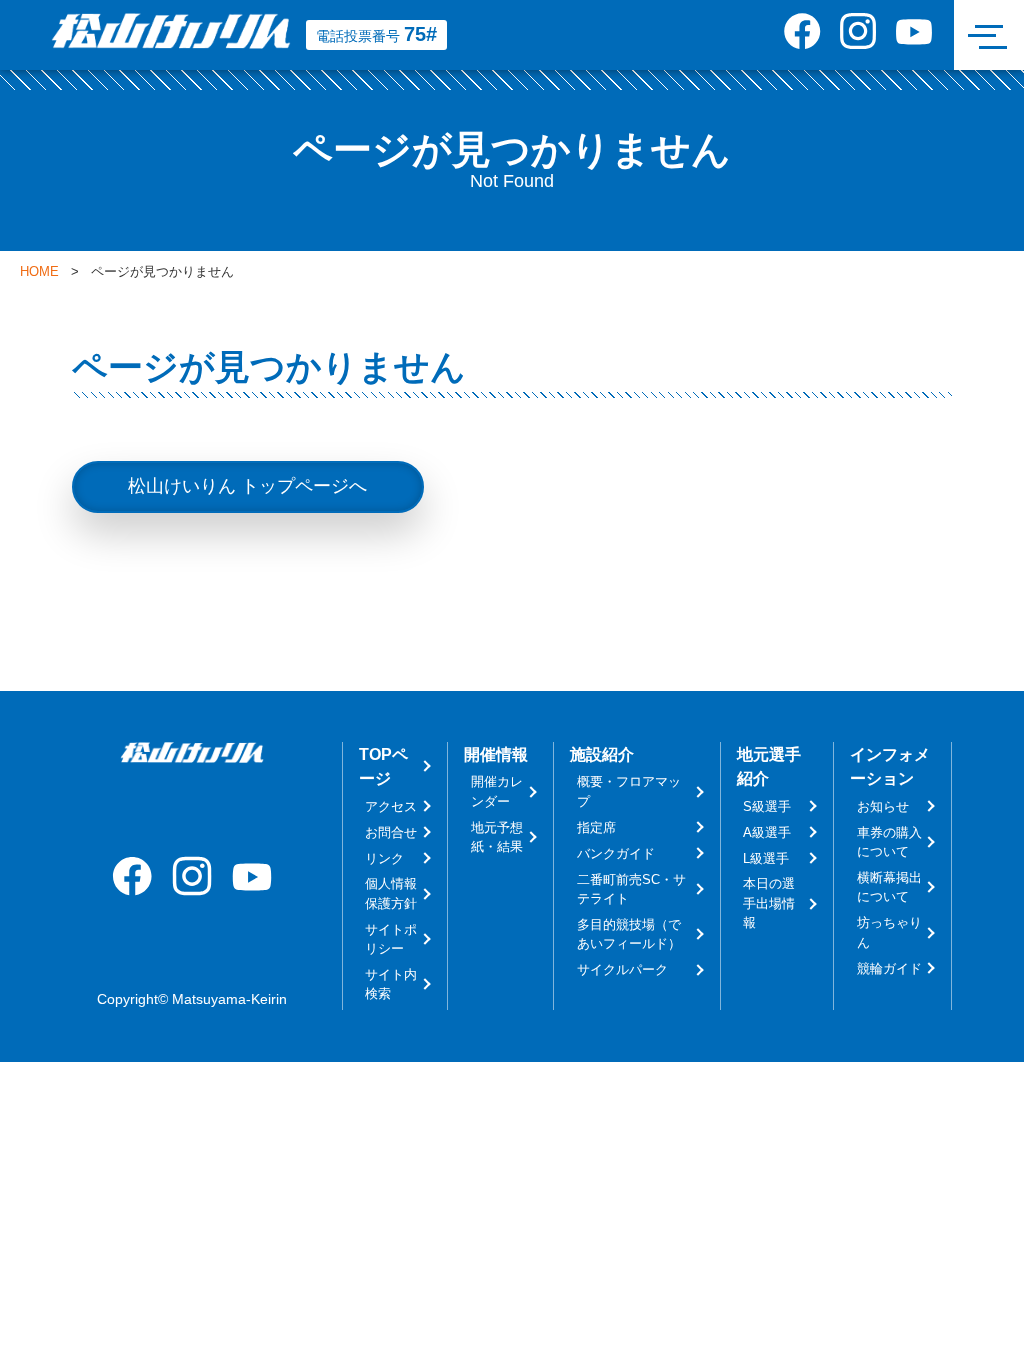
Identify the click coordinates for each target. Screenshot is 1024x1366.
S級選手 (767, 806)
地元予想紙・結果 (497, 837)
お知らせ (883, 806)
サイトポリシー (391, 939)
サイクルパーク (622, 969)
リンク (384, 858)
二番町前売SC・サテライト (631, 889)
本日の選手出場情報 (769, 903)
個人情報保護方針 (391, 893)
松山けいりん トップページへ (247, 486)
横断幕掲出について (889, 887)
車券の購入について (889, 842)
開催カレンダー (497, 791)
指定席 (596, 827)
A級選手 (767, 832)
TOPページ (383, 766)
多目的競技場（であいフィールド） (629, 934)
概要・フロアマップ (629, 791)
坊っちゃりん (889, 932)
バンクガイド (616, 853)
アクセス (391, 806)
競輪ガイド (889, 968)
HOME (39, 272)
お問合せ (391, 832)
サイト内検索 (391, 984)
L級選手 (766, 858)
